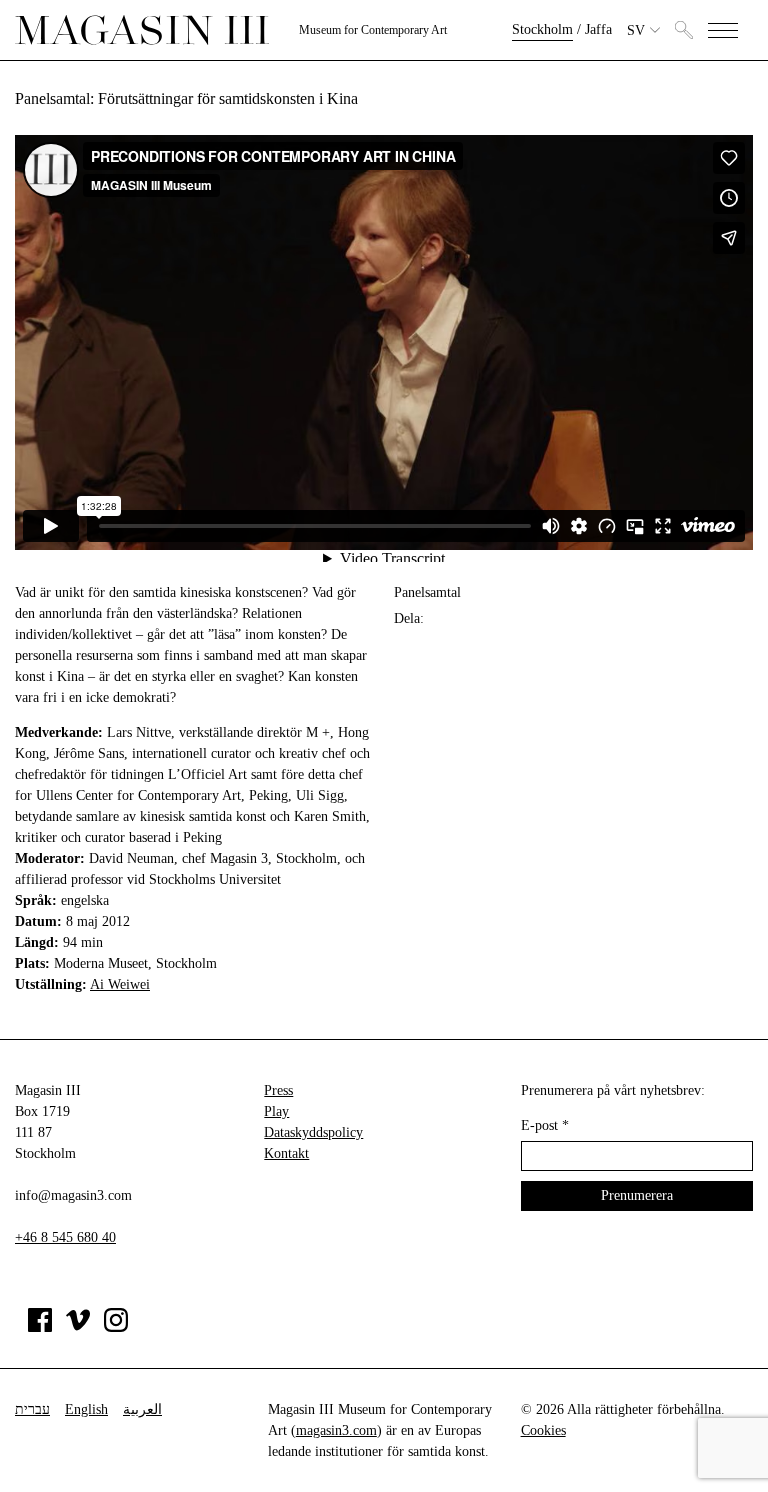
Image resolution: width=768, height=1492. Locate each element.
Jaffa (598, 29)
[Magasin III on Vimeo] (78, 1327)
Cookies (543, 1430)
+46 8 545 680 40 (65, 1237)
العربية (142, 1409)
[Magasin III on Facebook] (40, 1327)
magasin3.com (336, 1430)
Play (276, 1111)
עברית (32, 1409)
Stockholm (542, 29)
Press (278, 1090)
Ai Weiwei (120, 984)
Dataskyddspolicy (313, 1132)
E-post (545, 1125)
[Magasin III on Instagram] (116, 1327)
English (86, 1409)
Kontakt (286, 1153)
